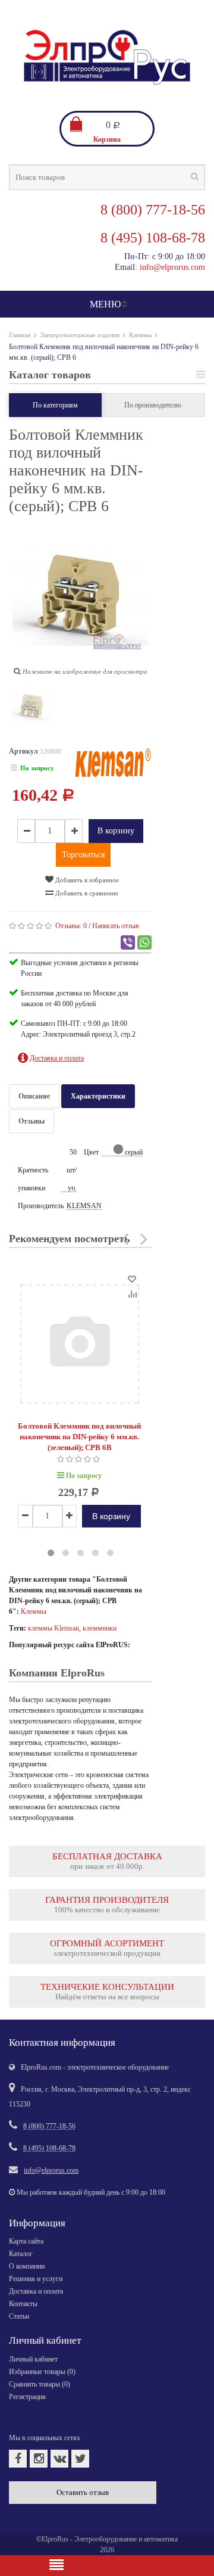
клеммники (100, 1628)
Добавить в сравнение (86, 893)
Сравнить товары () (40, 2384)
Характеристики (98, 1096)
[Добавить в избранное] (132, 1278)
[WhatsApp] (144, 942)
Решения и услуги (36, 2279)
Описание (34, 1096)
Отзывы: (71, 926)
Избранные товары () (42, 2372)
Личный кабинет (33, 2359)
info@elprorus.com (172, 267)
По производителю (153, 405)
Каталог (21, 2254)
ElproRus (55, 2539)
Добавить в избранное (86, 880)
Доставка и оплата (36, 2291)
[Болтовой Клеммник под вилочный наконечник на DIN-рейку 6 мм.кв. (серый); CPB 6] (32, 708)
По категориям (55, 405)
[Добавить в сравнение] (132, 1293)
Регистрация (27, 2397)
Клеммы (140, 335)
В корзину (116, 831)
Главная (20, 335)
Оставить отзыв (83, 2492)
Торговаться (83, 855)
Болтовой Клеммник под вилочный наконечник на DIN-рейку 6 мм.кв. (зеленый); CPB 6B (79, 1437)
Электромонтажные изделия (80, 335)
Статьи (19, 2316)
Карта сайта (26, 2241)
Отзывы (32, 1121)
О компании (27, 2266)
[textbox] (107, 177)
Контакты (23, 2304)
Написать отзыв (116, 926)
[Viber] (128, 942)
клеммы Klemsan (53, 1628)
